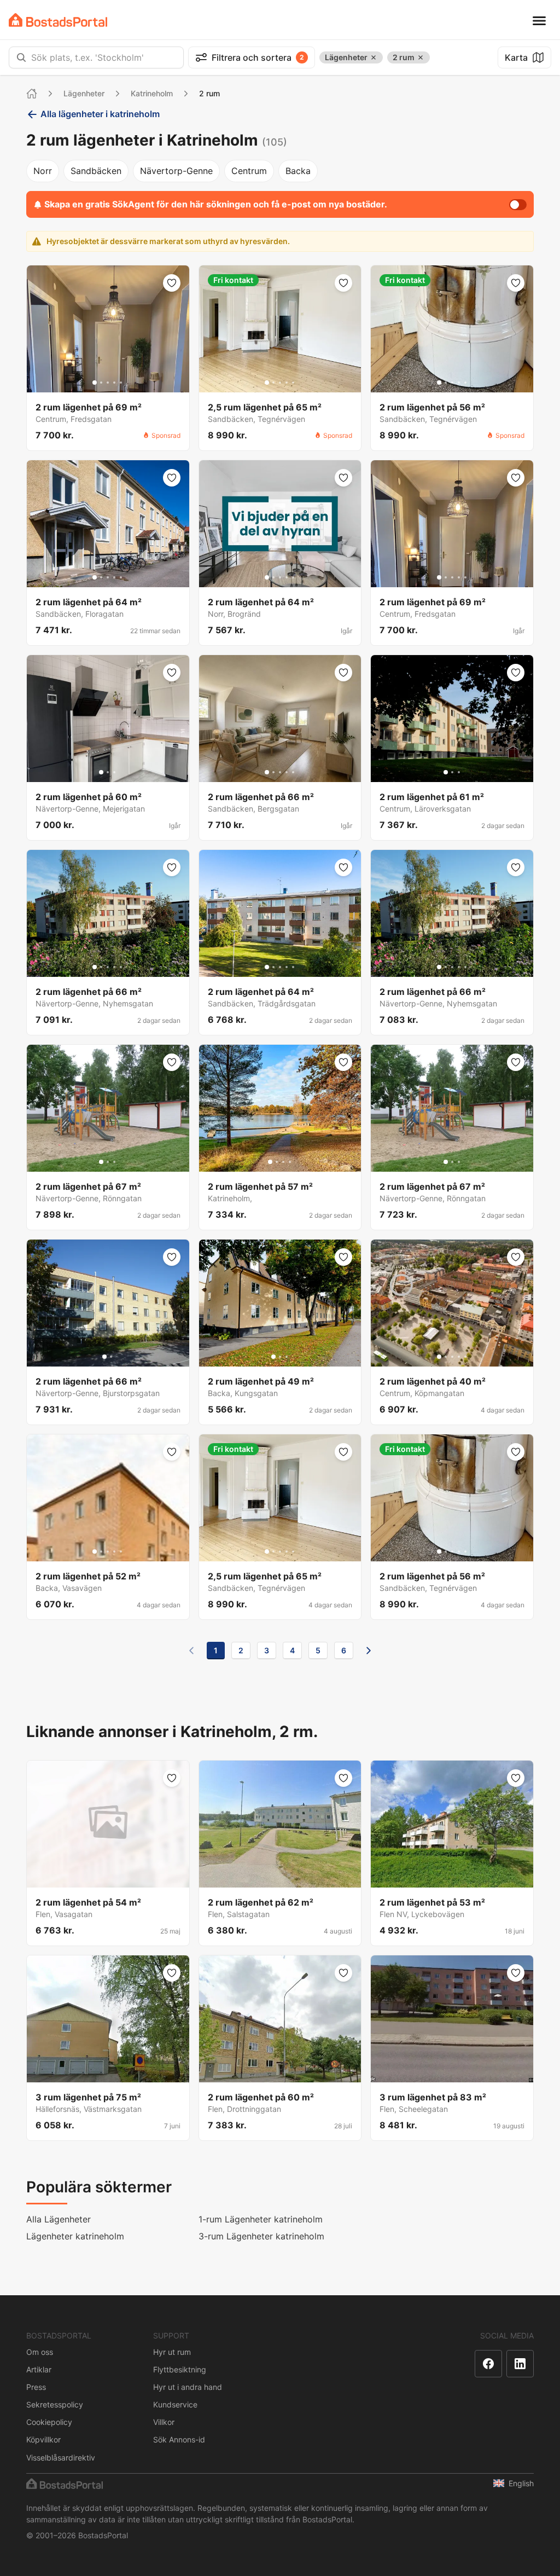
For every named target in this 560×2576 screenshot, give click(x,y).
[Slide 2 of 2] (111, 1357)
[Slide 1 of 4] (270, 1162)
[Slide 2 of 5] (101, 383)
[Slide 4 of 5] (114, 383)
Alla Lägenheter (59, 2219)
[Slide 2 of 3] (108, 772)
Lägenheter (84, 93)
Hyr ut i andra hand (188, 2387)
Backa (298, 171)
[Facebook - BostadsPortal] (488, 2364)
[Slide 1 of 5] (95, 383)
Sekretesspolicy (55, 2404)
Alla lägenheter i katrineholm (100, 114)
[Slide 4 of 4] (290, 1162)
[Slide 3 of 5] (108, 383)
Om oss (40, 2352)
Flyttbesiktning (180, 2369)
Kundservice (175, 2404)
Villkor (164, 2422)
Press (36, 2387)
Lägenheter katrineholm (75, 2236)
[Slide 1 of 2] (104, 1357)
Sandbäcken (96, 171)
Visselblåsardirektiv (61, 2458)
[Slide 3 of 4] (283, 1162)
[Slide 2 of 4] (277, 1162)
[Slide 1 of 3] (101, 772)
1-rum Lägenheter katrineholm (261, 2219)
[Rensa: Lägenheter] (374, 57)
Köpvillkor (43, 2439)
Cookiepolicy (49, 2422)
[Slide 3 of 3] (114, 772)
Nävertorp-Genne (176, 171)
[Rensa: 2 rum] (421, 57)
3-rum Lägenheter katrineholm (261, 2236)
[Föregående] (191, 1651)
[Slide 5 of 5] (121, 383)
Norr (43, 171)
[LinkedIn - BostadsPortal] (520, 2364)
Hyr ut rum (172, 2352)
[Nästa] (369, 1651)
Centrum (249, 171)
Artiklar (39, 2369)
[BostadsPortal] (58, 20)
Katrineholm (152, 93)
